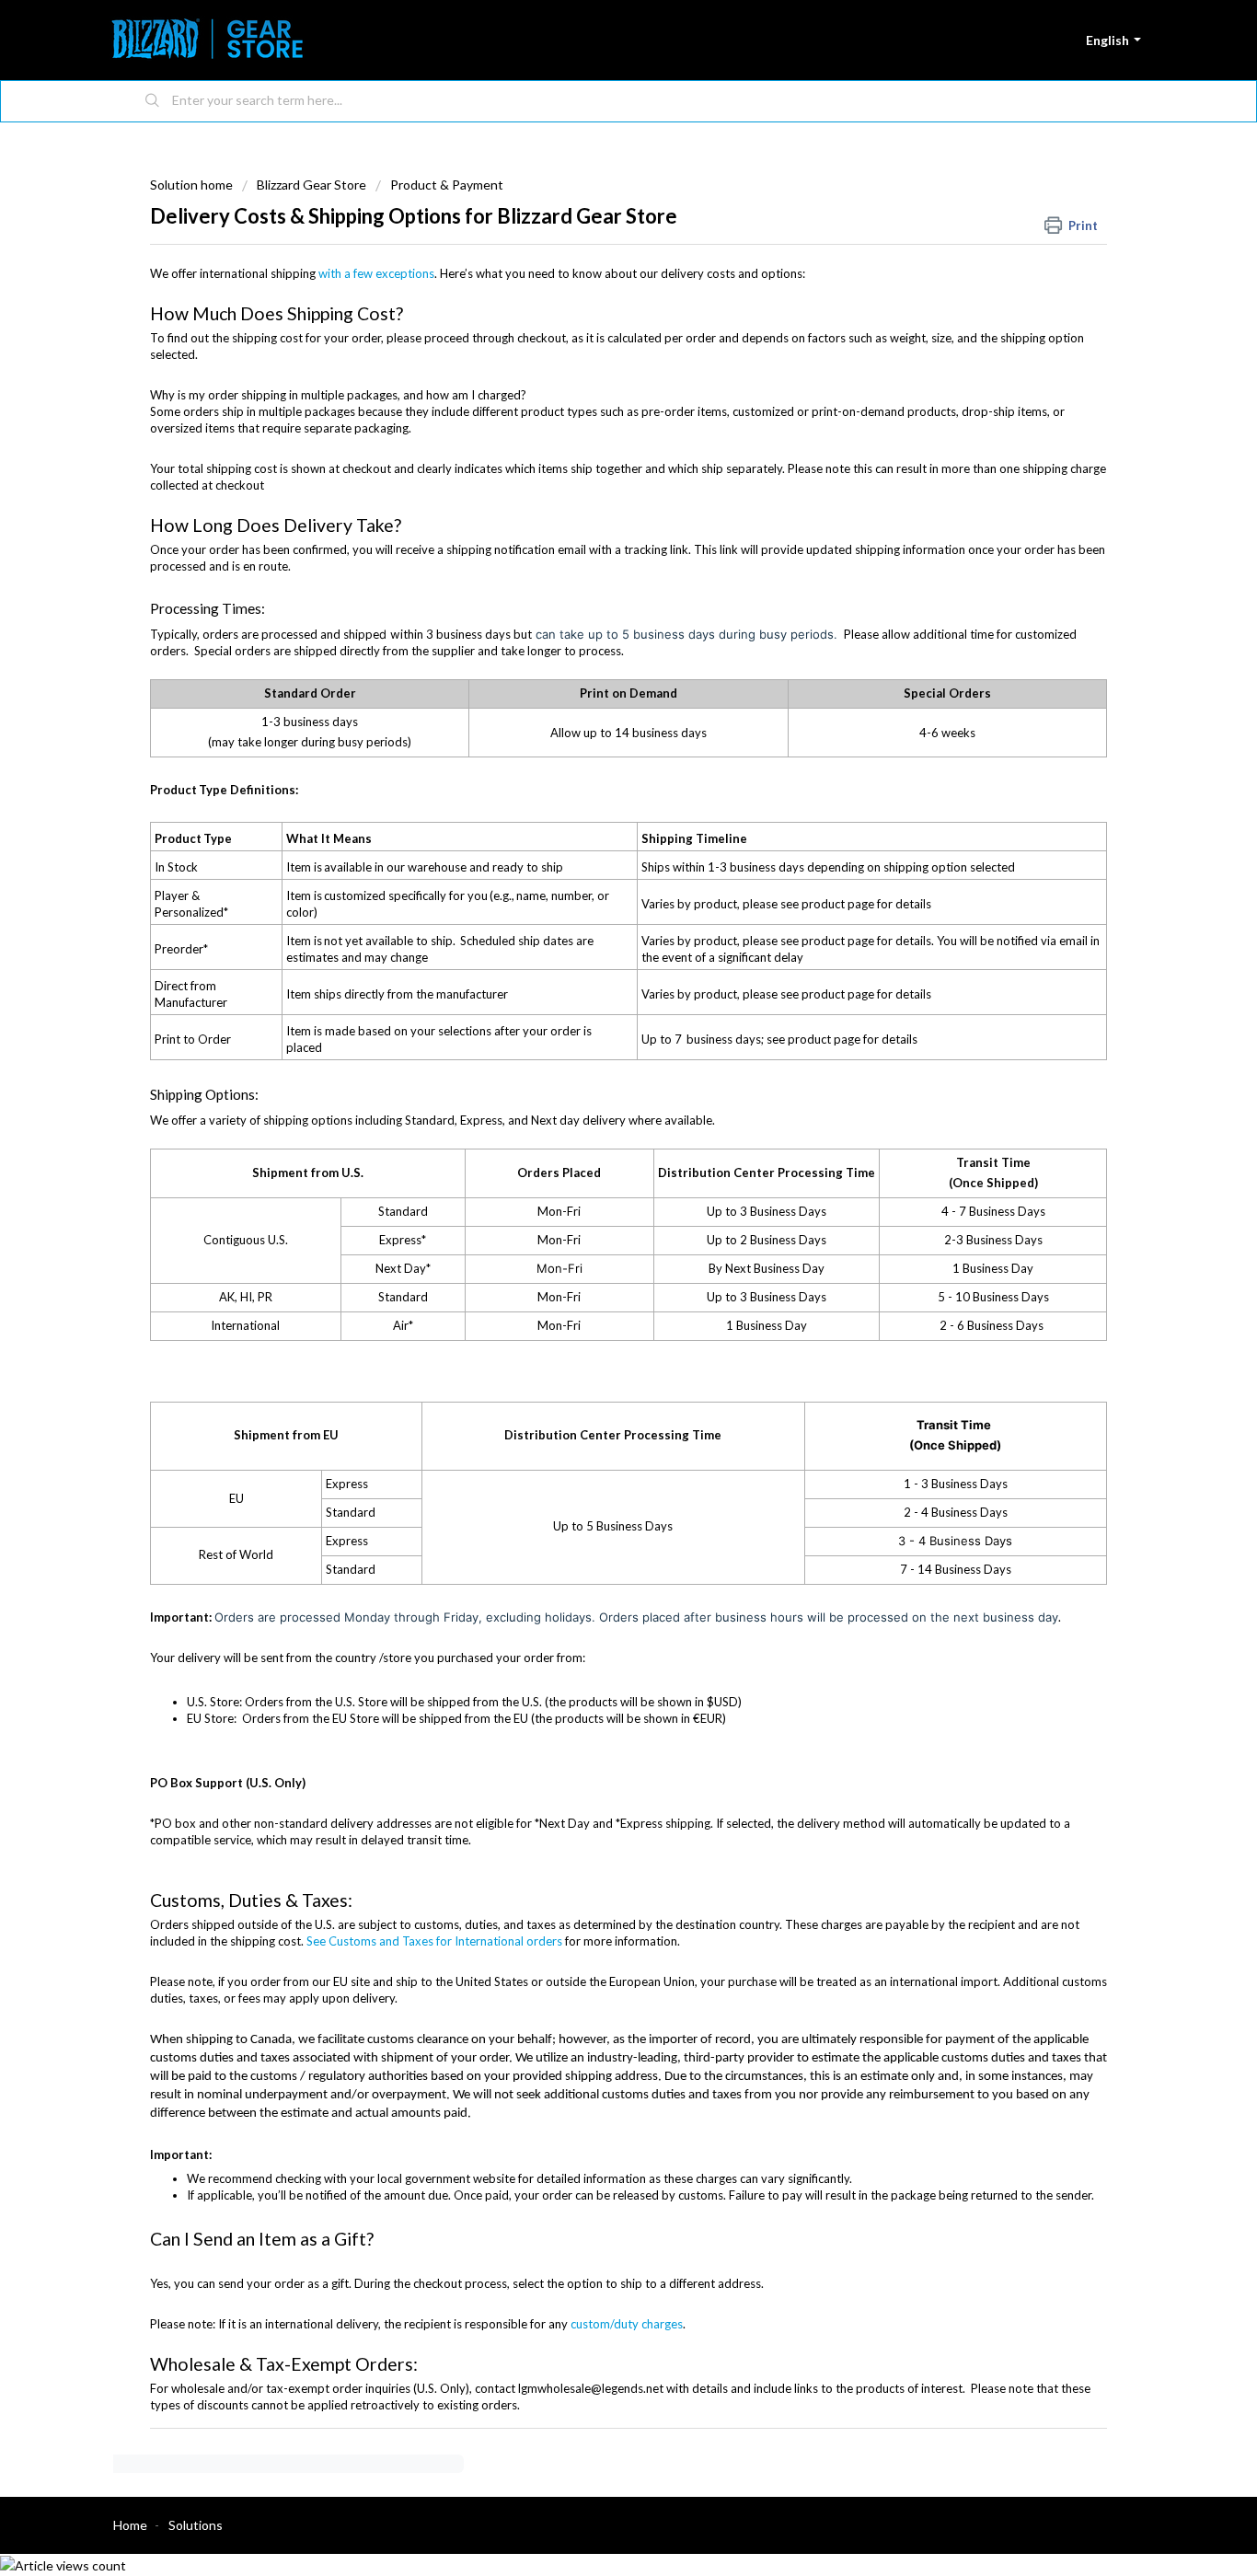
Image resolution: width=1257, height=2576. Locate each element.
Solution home (193, 185)
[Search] (153, 101)
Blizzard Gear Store (311, 185)
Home (130, 2525)
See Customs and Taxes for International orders (434, 1941)
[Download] (594, 1077)
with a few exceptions (375, 273)
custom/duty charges (627, 2324)
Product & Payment (447, 185)
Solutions (196, 2525)
